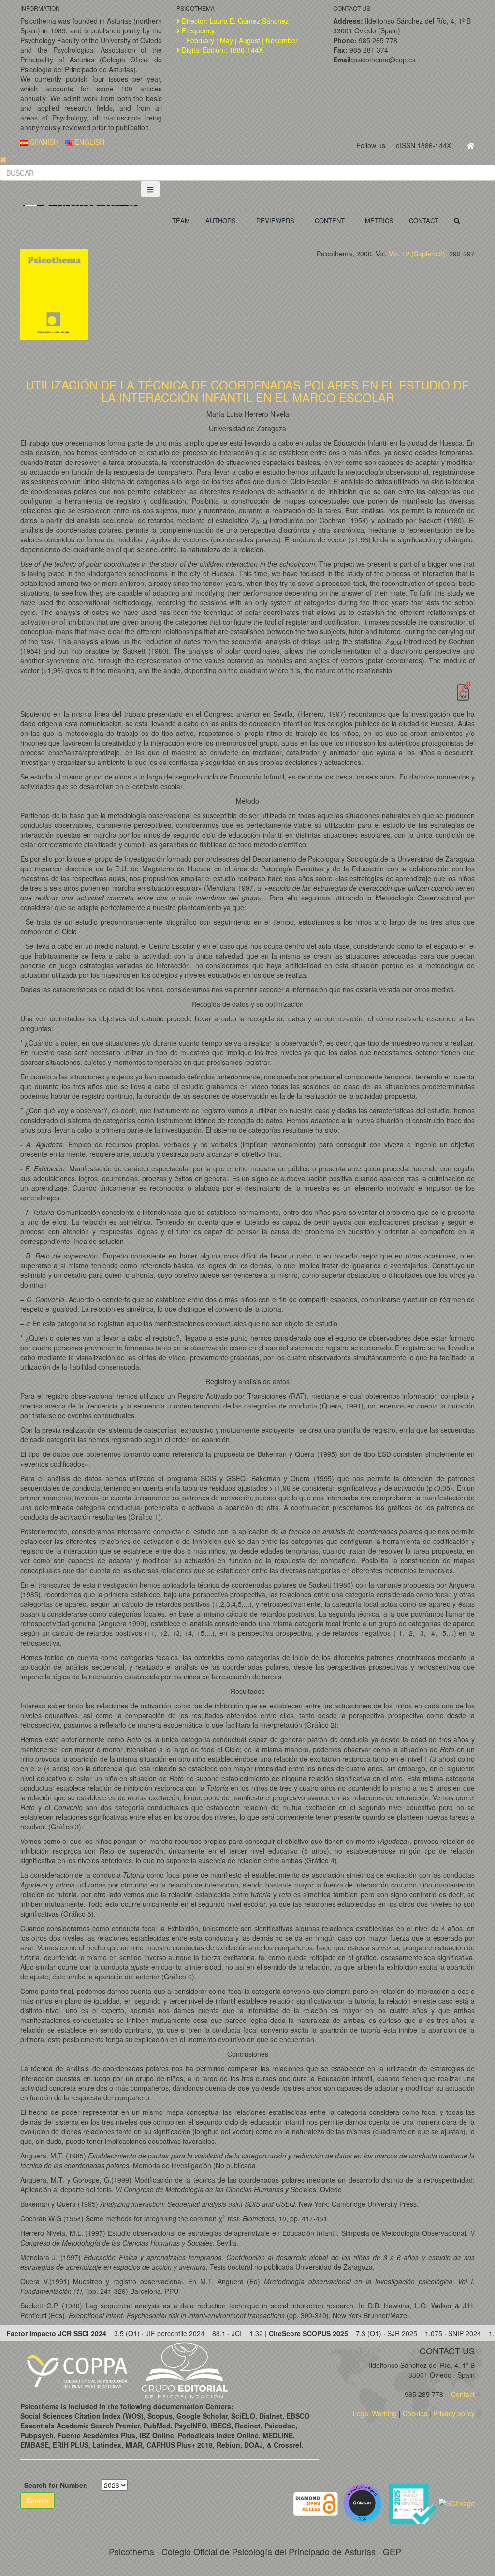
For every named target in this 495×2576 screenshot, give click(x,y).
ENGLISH (89, 142)
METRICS (379, 220)
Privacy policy (454, 2413)
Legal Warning (375, 2413)
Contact (462, 2394)
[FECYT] (413, 2502)
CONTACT (424, 220)
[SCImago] (457, 2502)
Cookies (415, 2413)
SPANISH (43, 142)
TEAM (181, 220)
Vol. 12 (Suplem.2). (418, 254)
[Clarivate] (364, 2502)
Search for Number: (56, 2485)
